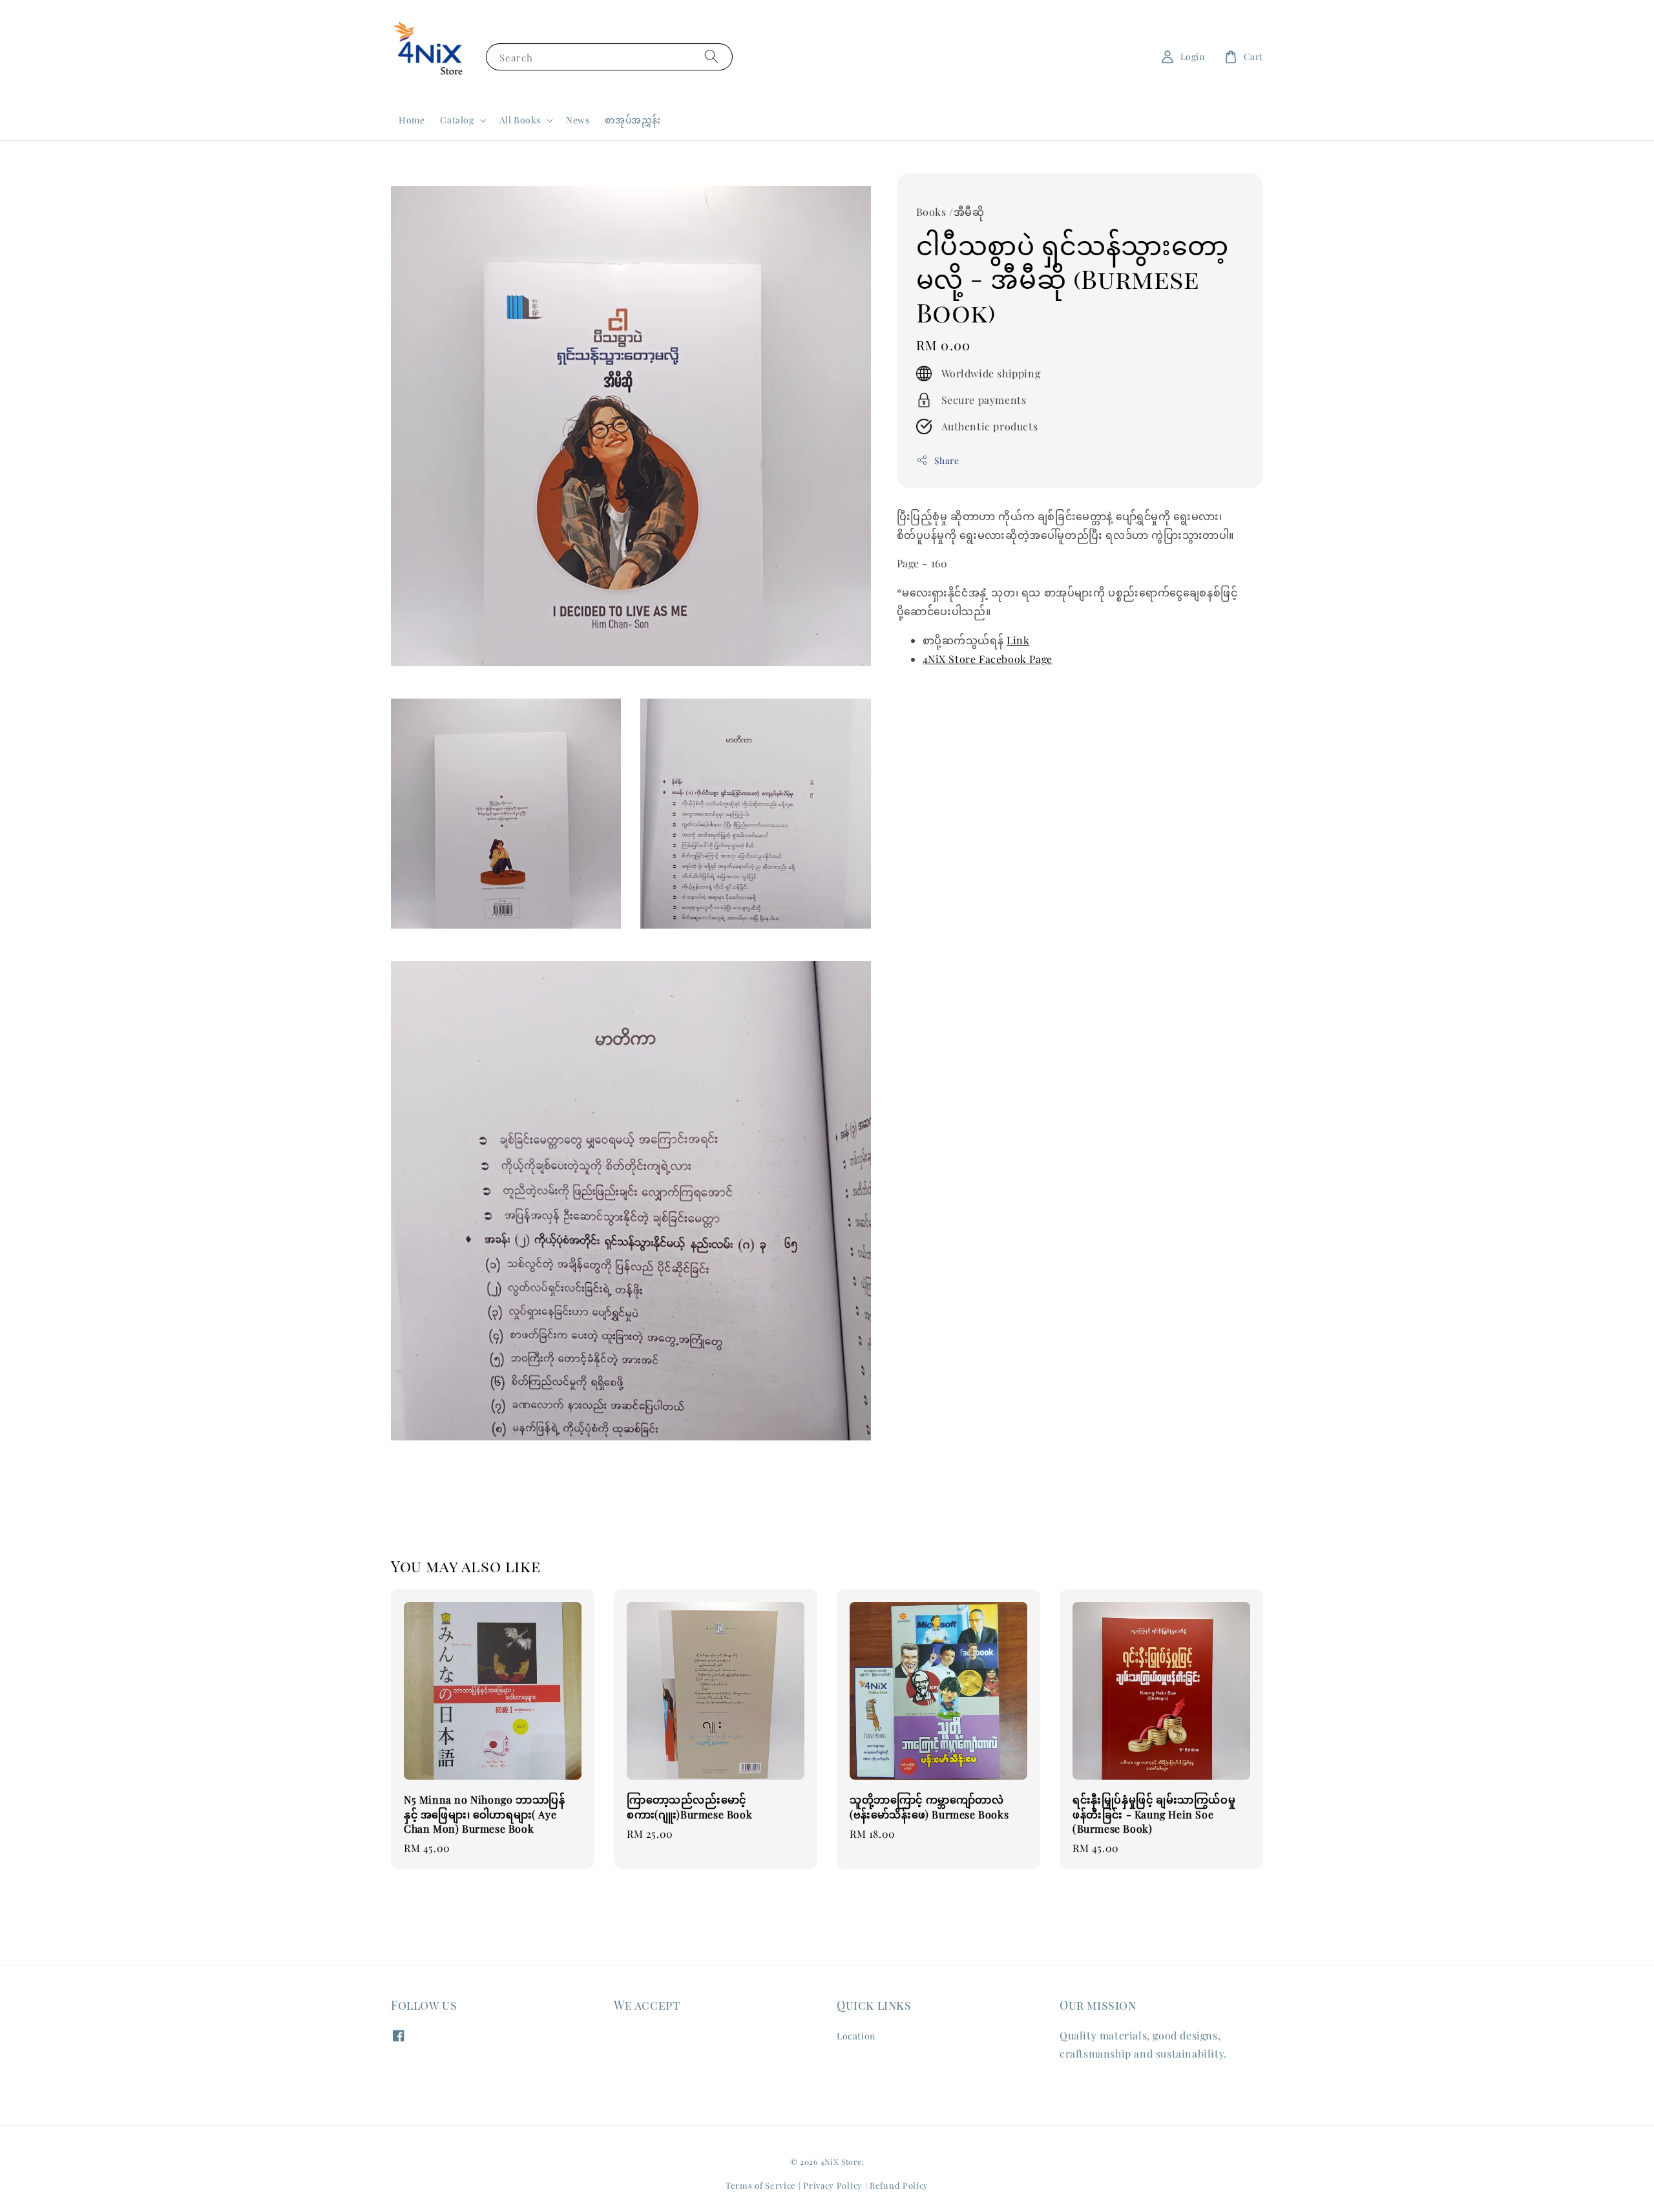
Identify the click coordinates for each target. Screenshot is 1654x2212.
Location (856, 2036)
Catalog (457, 120)
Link (1018, 640)
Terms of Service (761, 2185)
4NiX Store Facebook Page (988, 658)
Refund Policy (899, 2185)
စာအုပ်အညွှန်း (633, 120)
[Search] (711, 57)
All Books (520, 120)
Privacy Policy (833, 2185)
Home (412, 120)
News (578, 120)
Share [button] (947, 460)
